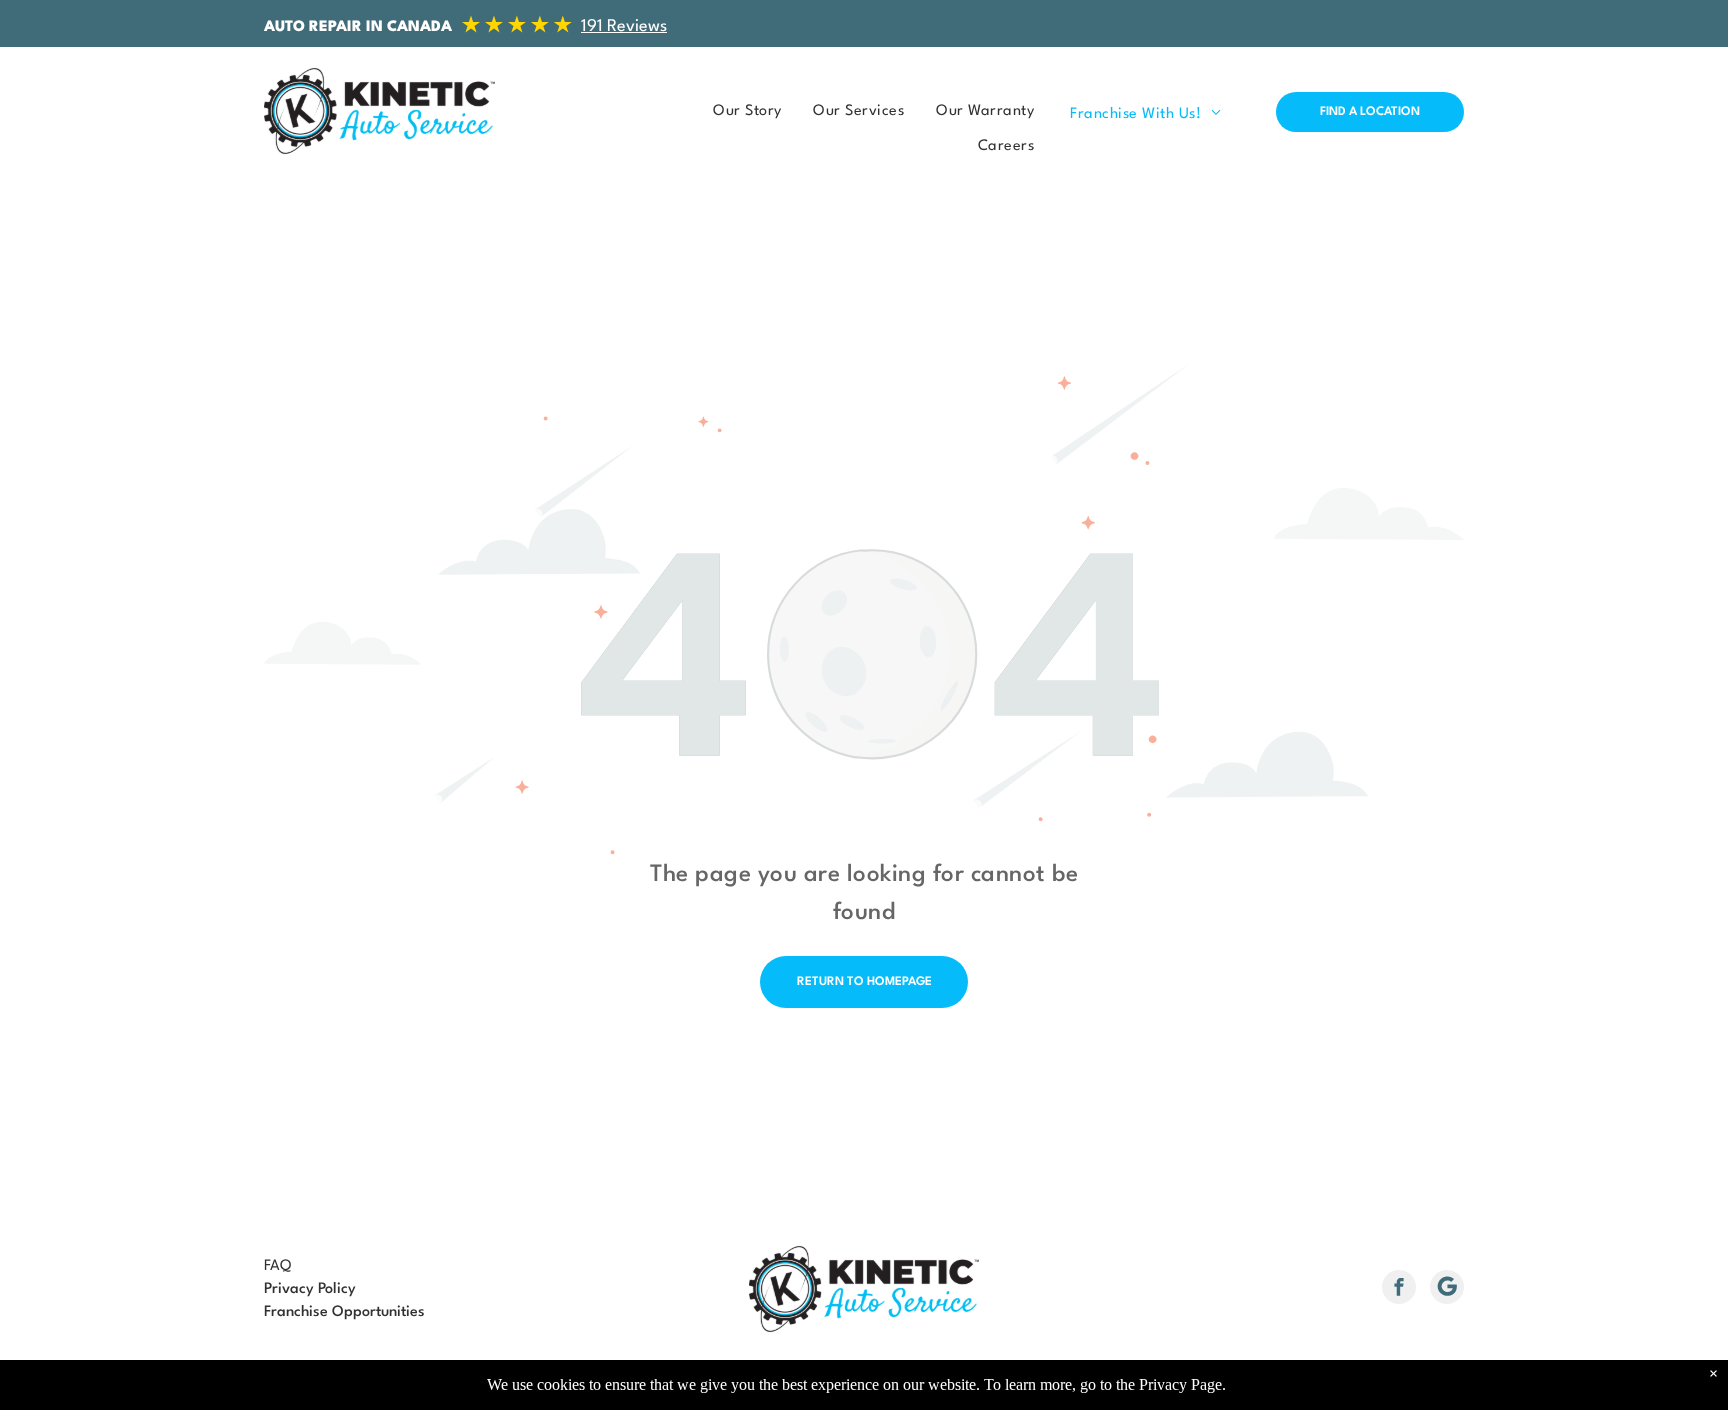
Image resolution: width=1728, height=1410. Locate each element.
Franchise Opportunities (344, 1312)
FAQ (277, 1266)
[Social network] (1447, 1289)
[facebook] (1399, 1289)
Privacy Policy (310, 1289)
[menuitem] (741, 111)
